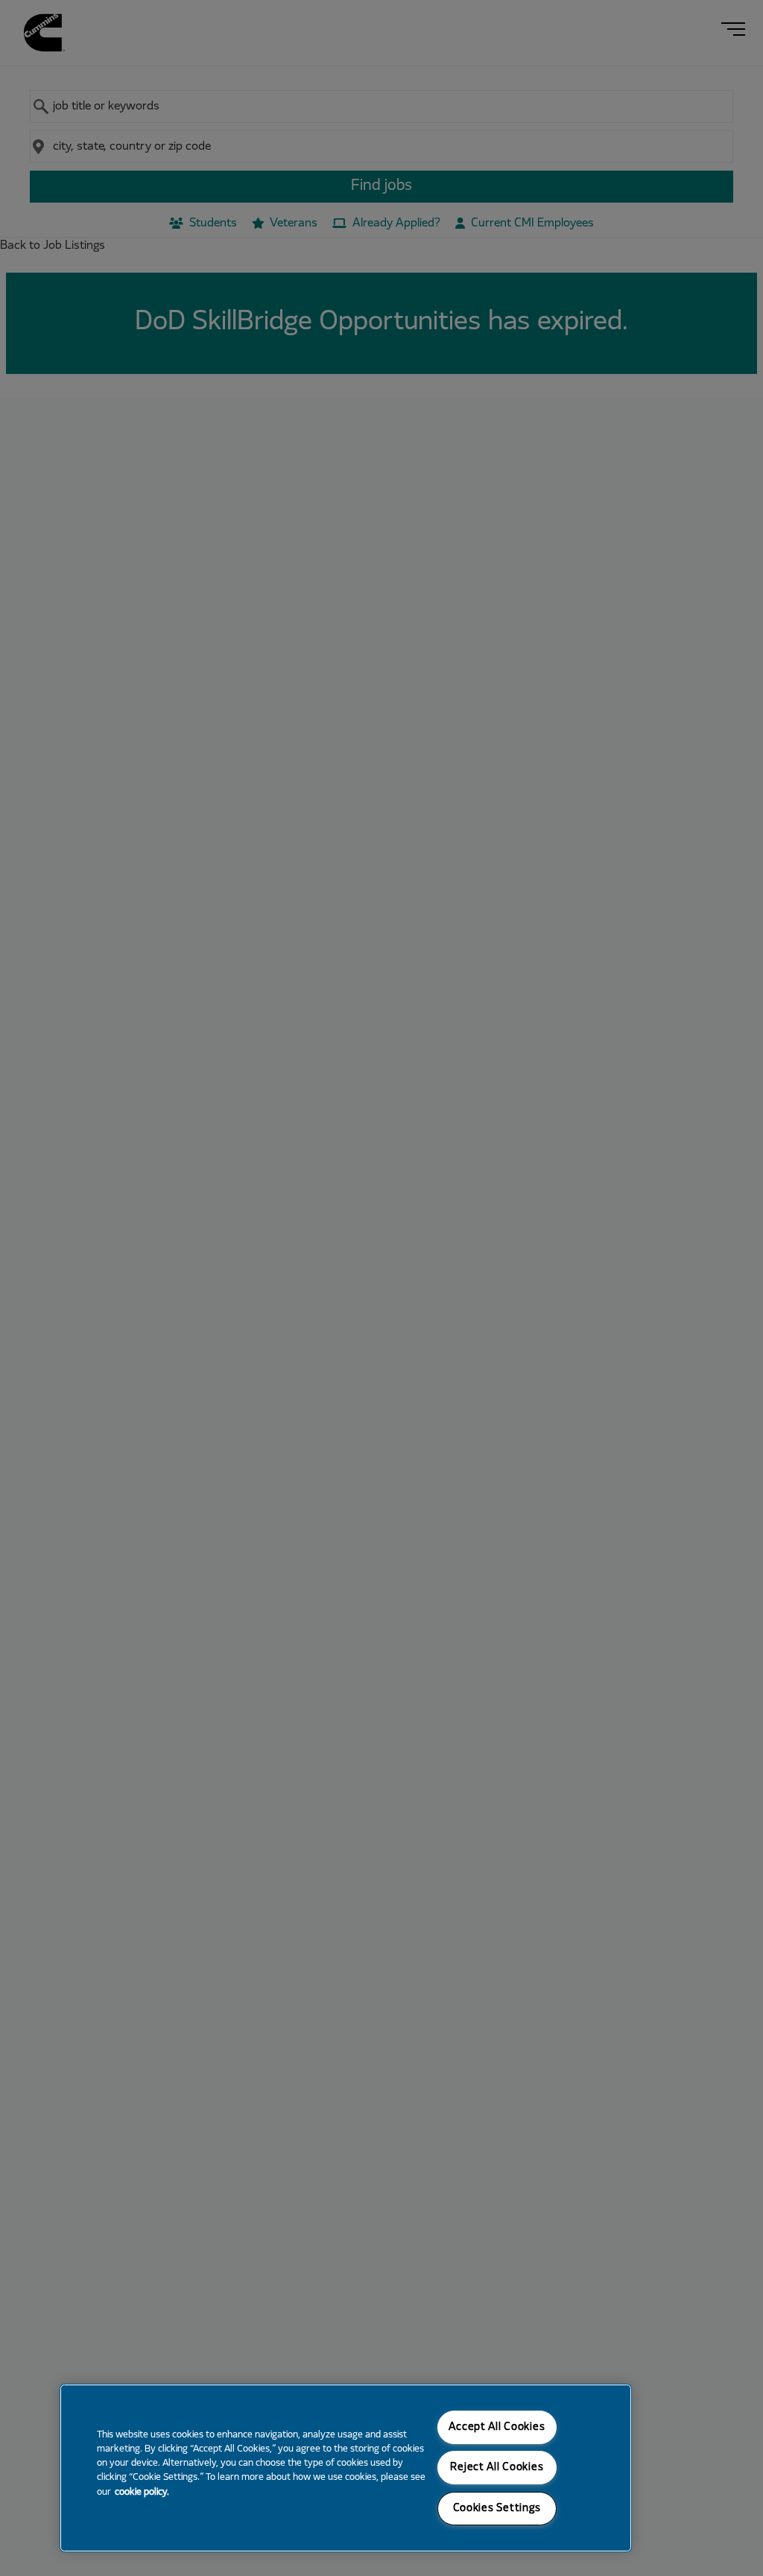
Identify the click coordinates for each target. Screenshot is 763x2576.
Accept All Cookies (497, 2427)
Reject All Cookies (497, 2468)
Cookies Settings (497, 2509)
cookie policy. (142, 2493)
